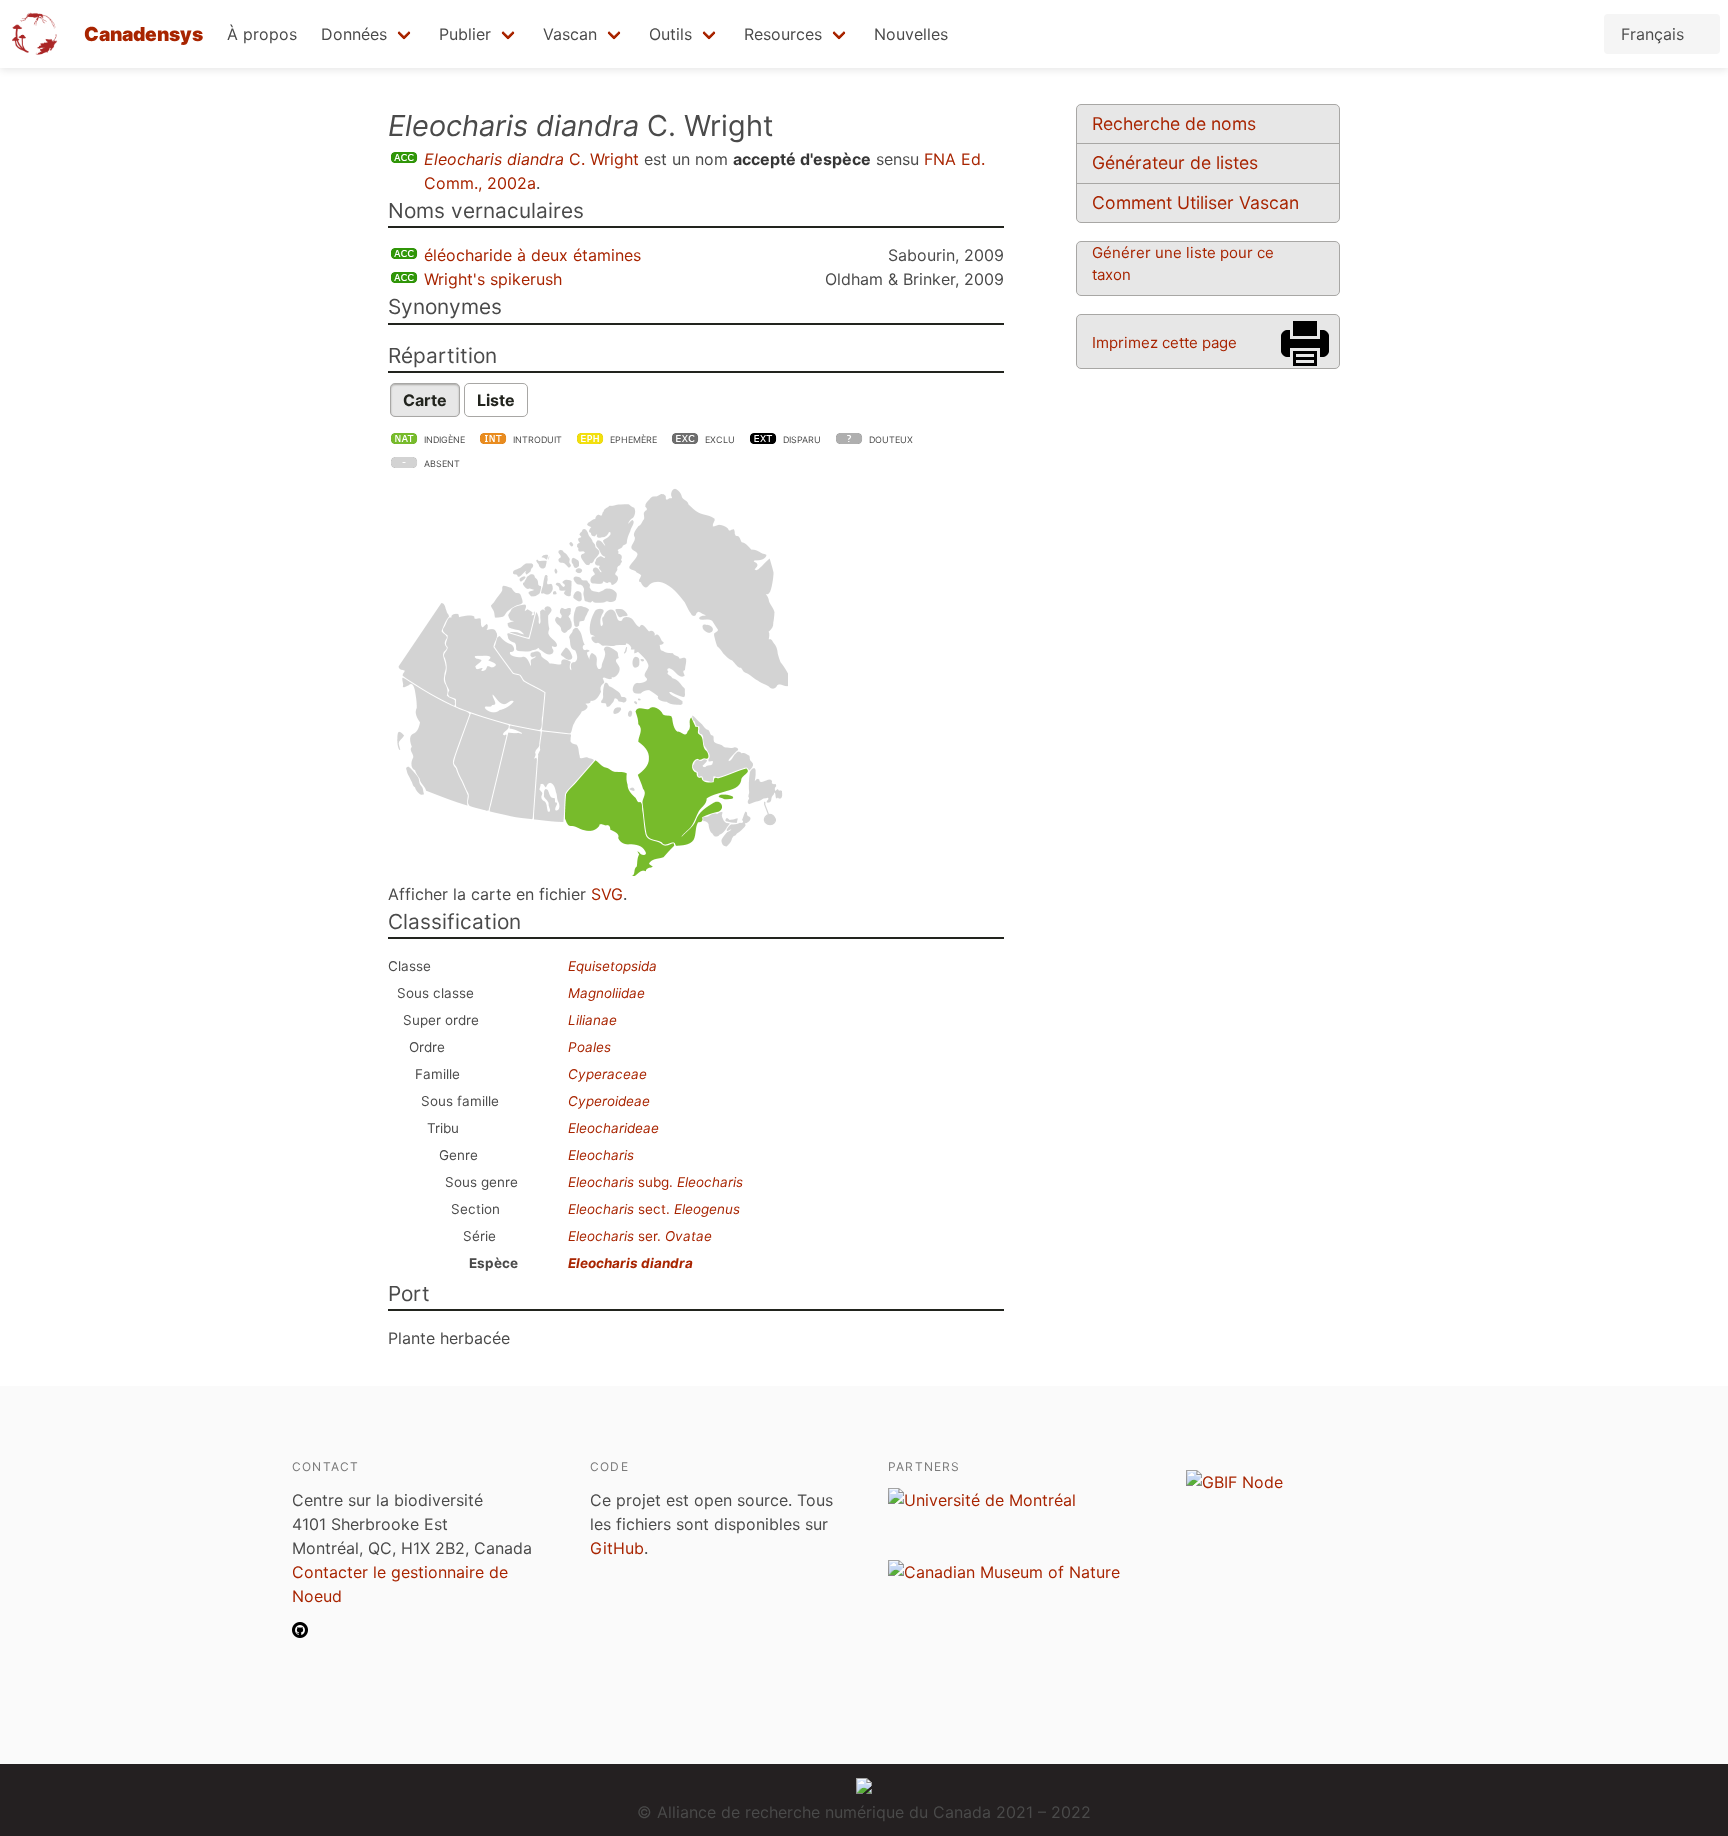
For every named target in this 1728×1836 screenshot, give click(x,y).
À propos (262, 34)
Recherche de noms (1174, 123)
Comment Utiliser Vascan (1195, 202)
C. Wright (531, 159)
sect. (654, 1209)
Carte (425, 400)
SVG (607, 894)
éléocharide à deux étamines (532, 255)
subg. (655, 1182)
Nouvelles (911, 34)
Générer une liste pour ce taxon (1183, 263)
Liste (496, 400)
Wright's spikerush (493, 279)
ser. (640, 1236)
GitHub (617, 1548)
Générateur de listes (1175, 162)
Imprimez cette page (1164, 342)
